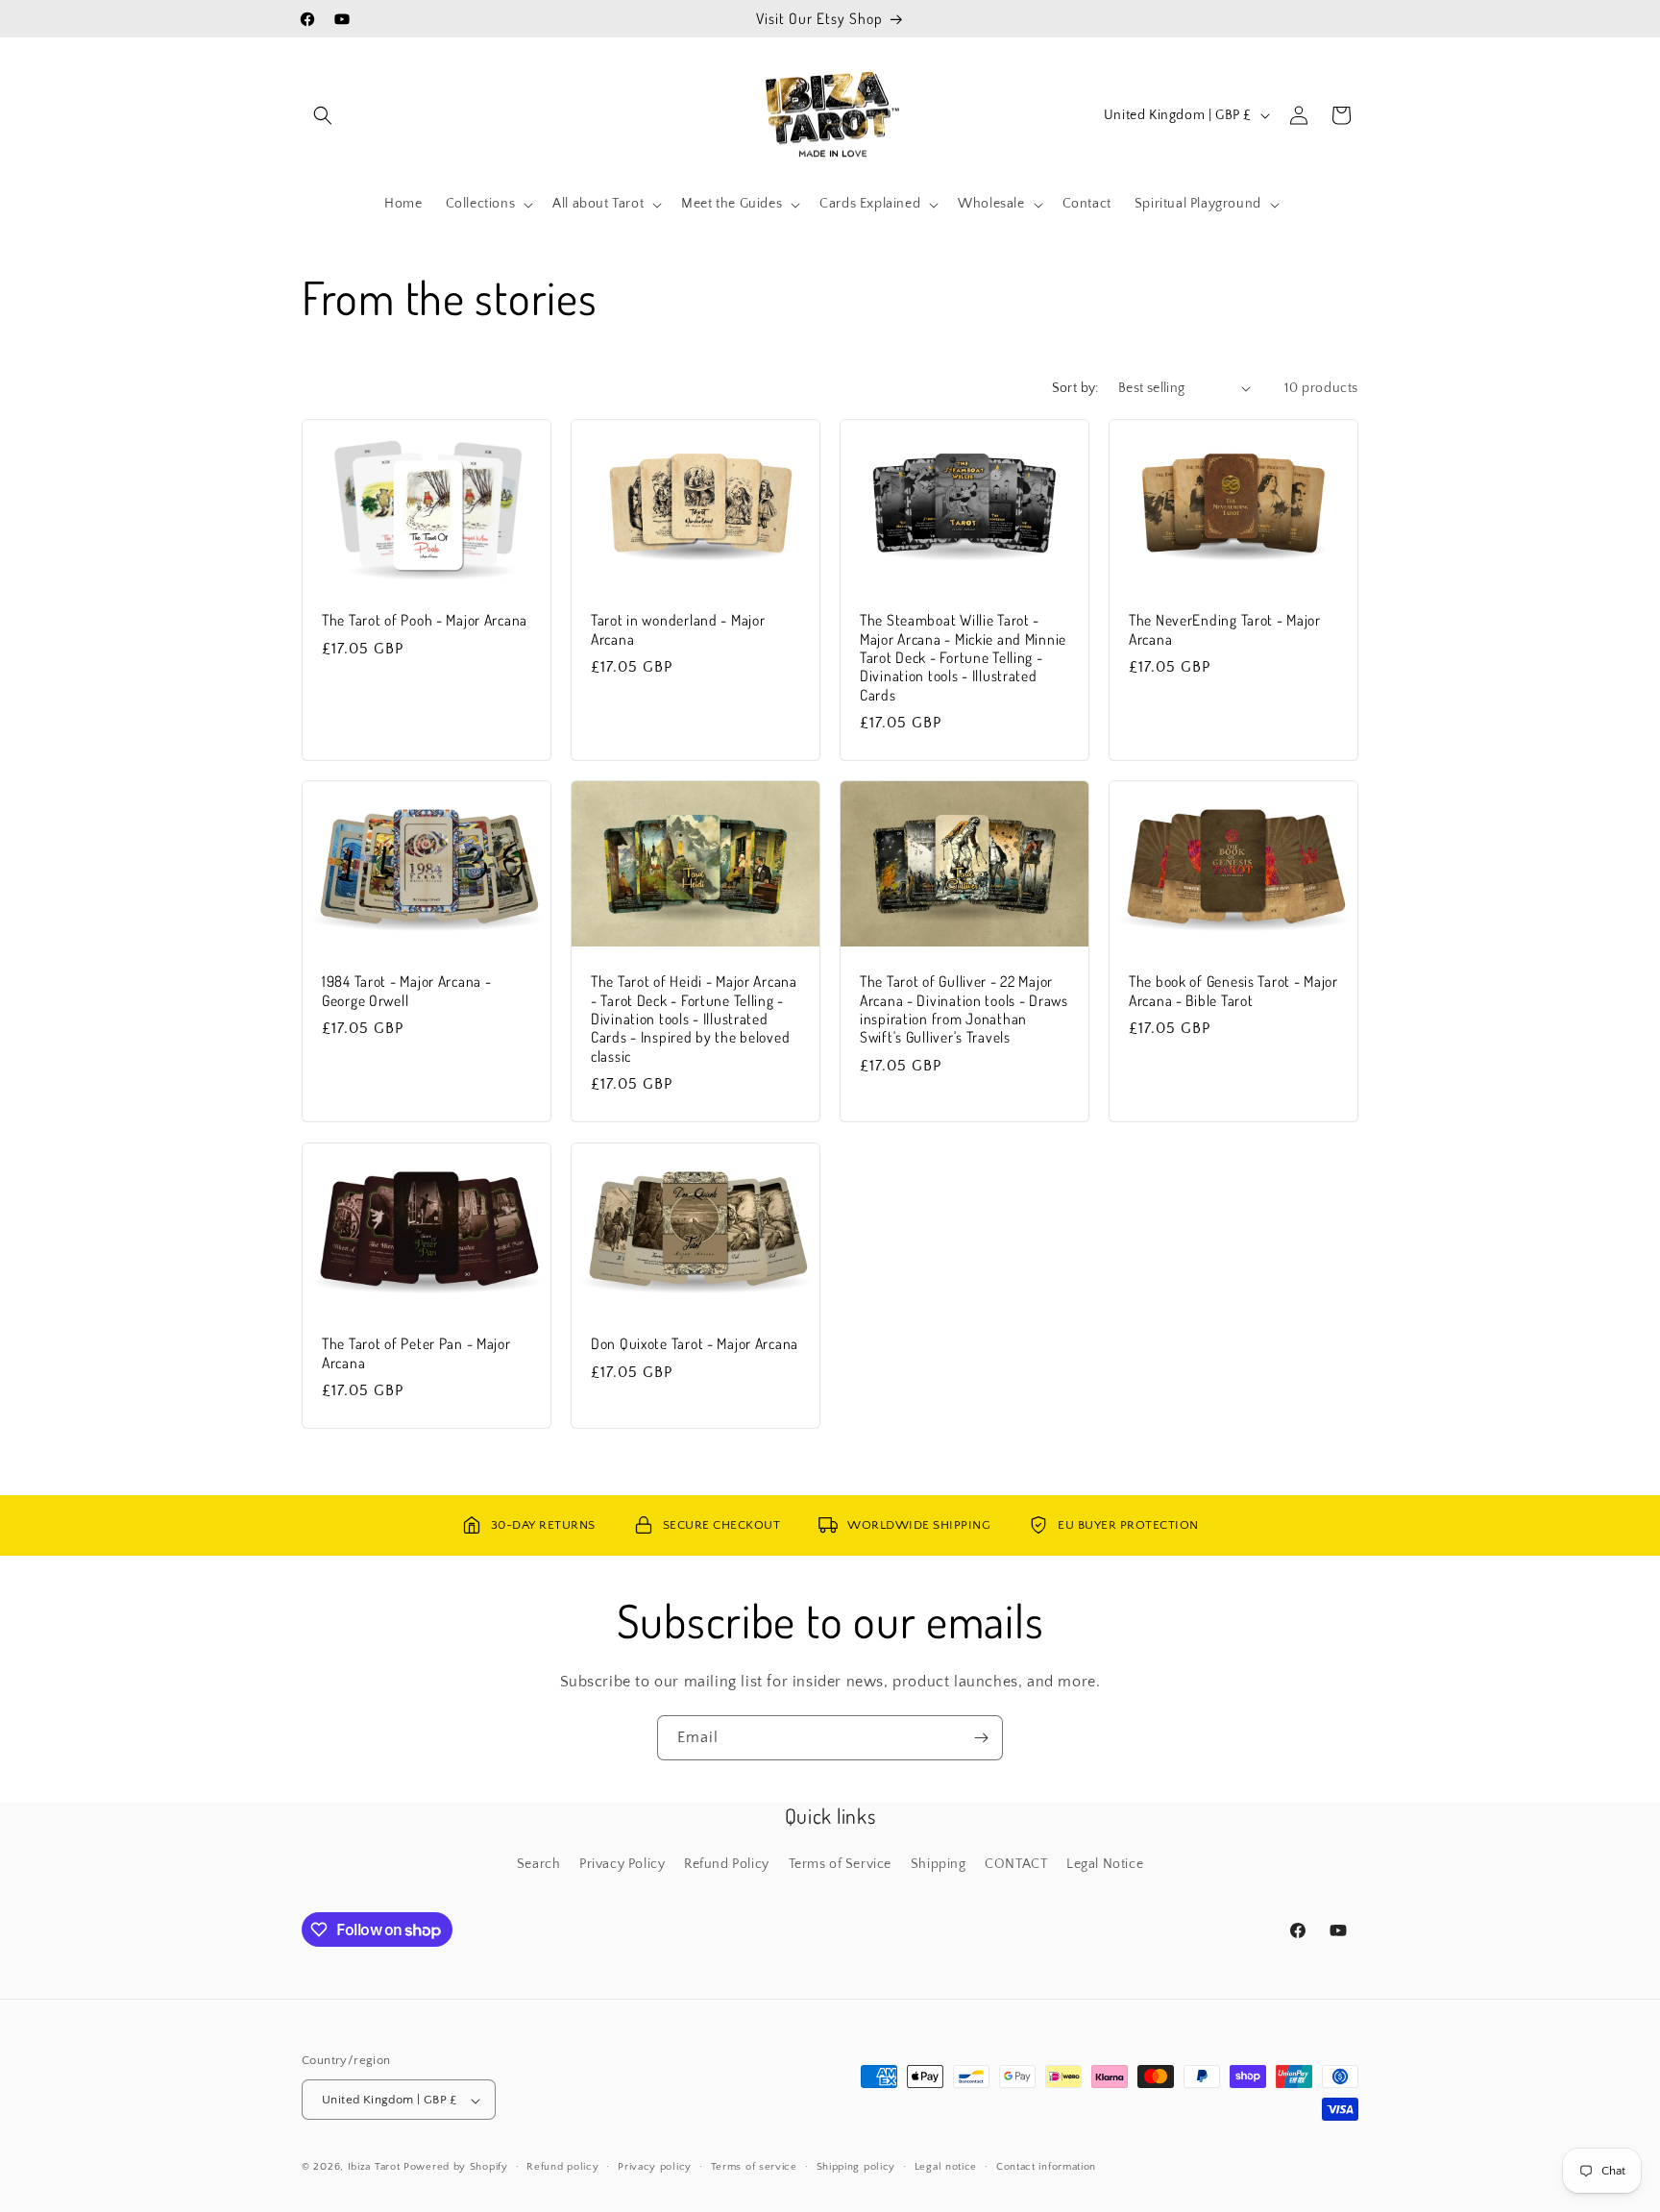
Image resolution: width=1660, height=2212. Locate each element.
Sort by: (1075, 388)
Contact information (1046, 2167)
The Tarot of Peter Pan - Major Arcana (416, 1353)
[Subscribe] (981, 1738)
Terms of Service (841, 1864)
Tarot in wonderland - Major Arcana (678, 629)
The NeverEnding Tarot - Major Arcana (1225, 629)
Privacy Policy (622, 1864)
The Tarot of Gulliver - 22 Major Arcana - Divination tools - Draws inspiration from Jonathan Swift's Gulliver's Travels (964, 1009)
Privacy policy (655, 2167)
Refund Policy (727, 1864)
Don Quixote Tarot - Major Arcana (695, 1344)
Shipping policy (856, 2167)
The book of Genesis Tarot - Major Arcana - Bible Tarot (1233, 991)
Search (539, 1864)
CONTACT (1016, 1864)
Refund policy (562, 2167)
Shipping (939, 1864)
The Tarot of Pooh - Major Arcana (425, 620)
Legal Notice (1105, 1864)
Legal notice (946, 2167)
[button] (323, 115)
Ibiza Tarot (374, 2168)
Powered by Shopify (456, 2168)
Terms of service (754, 2167)
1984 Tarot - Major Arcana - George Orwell (406, 991)
